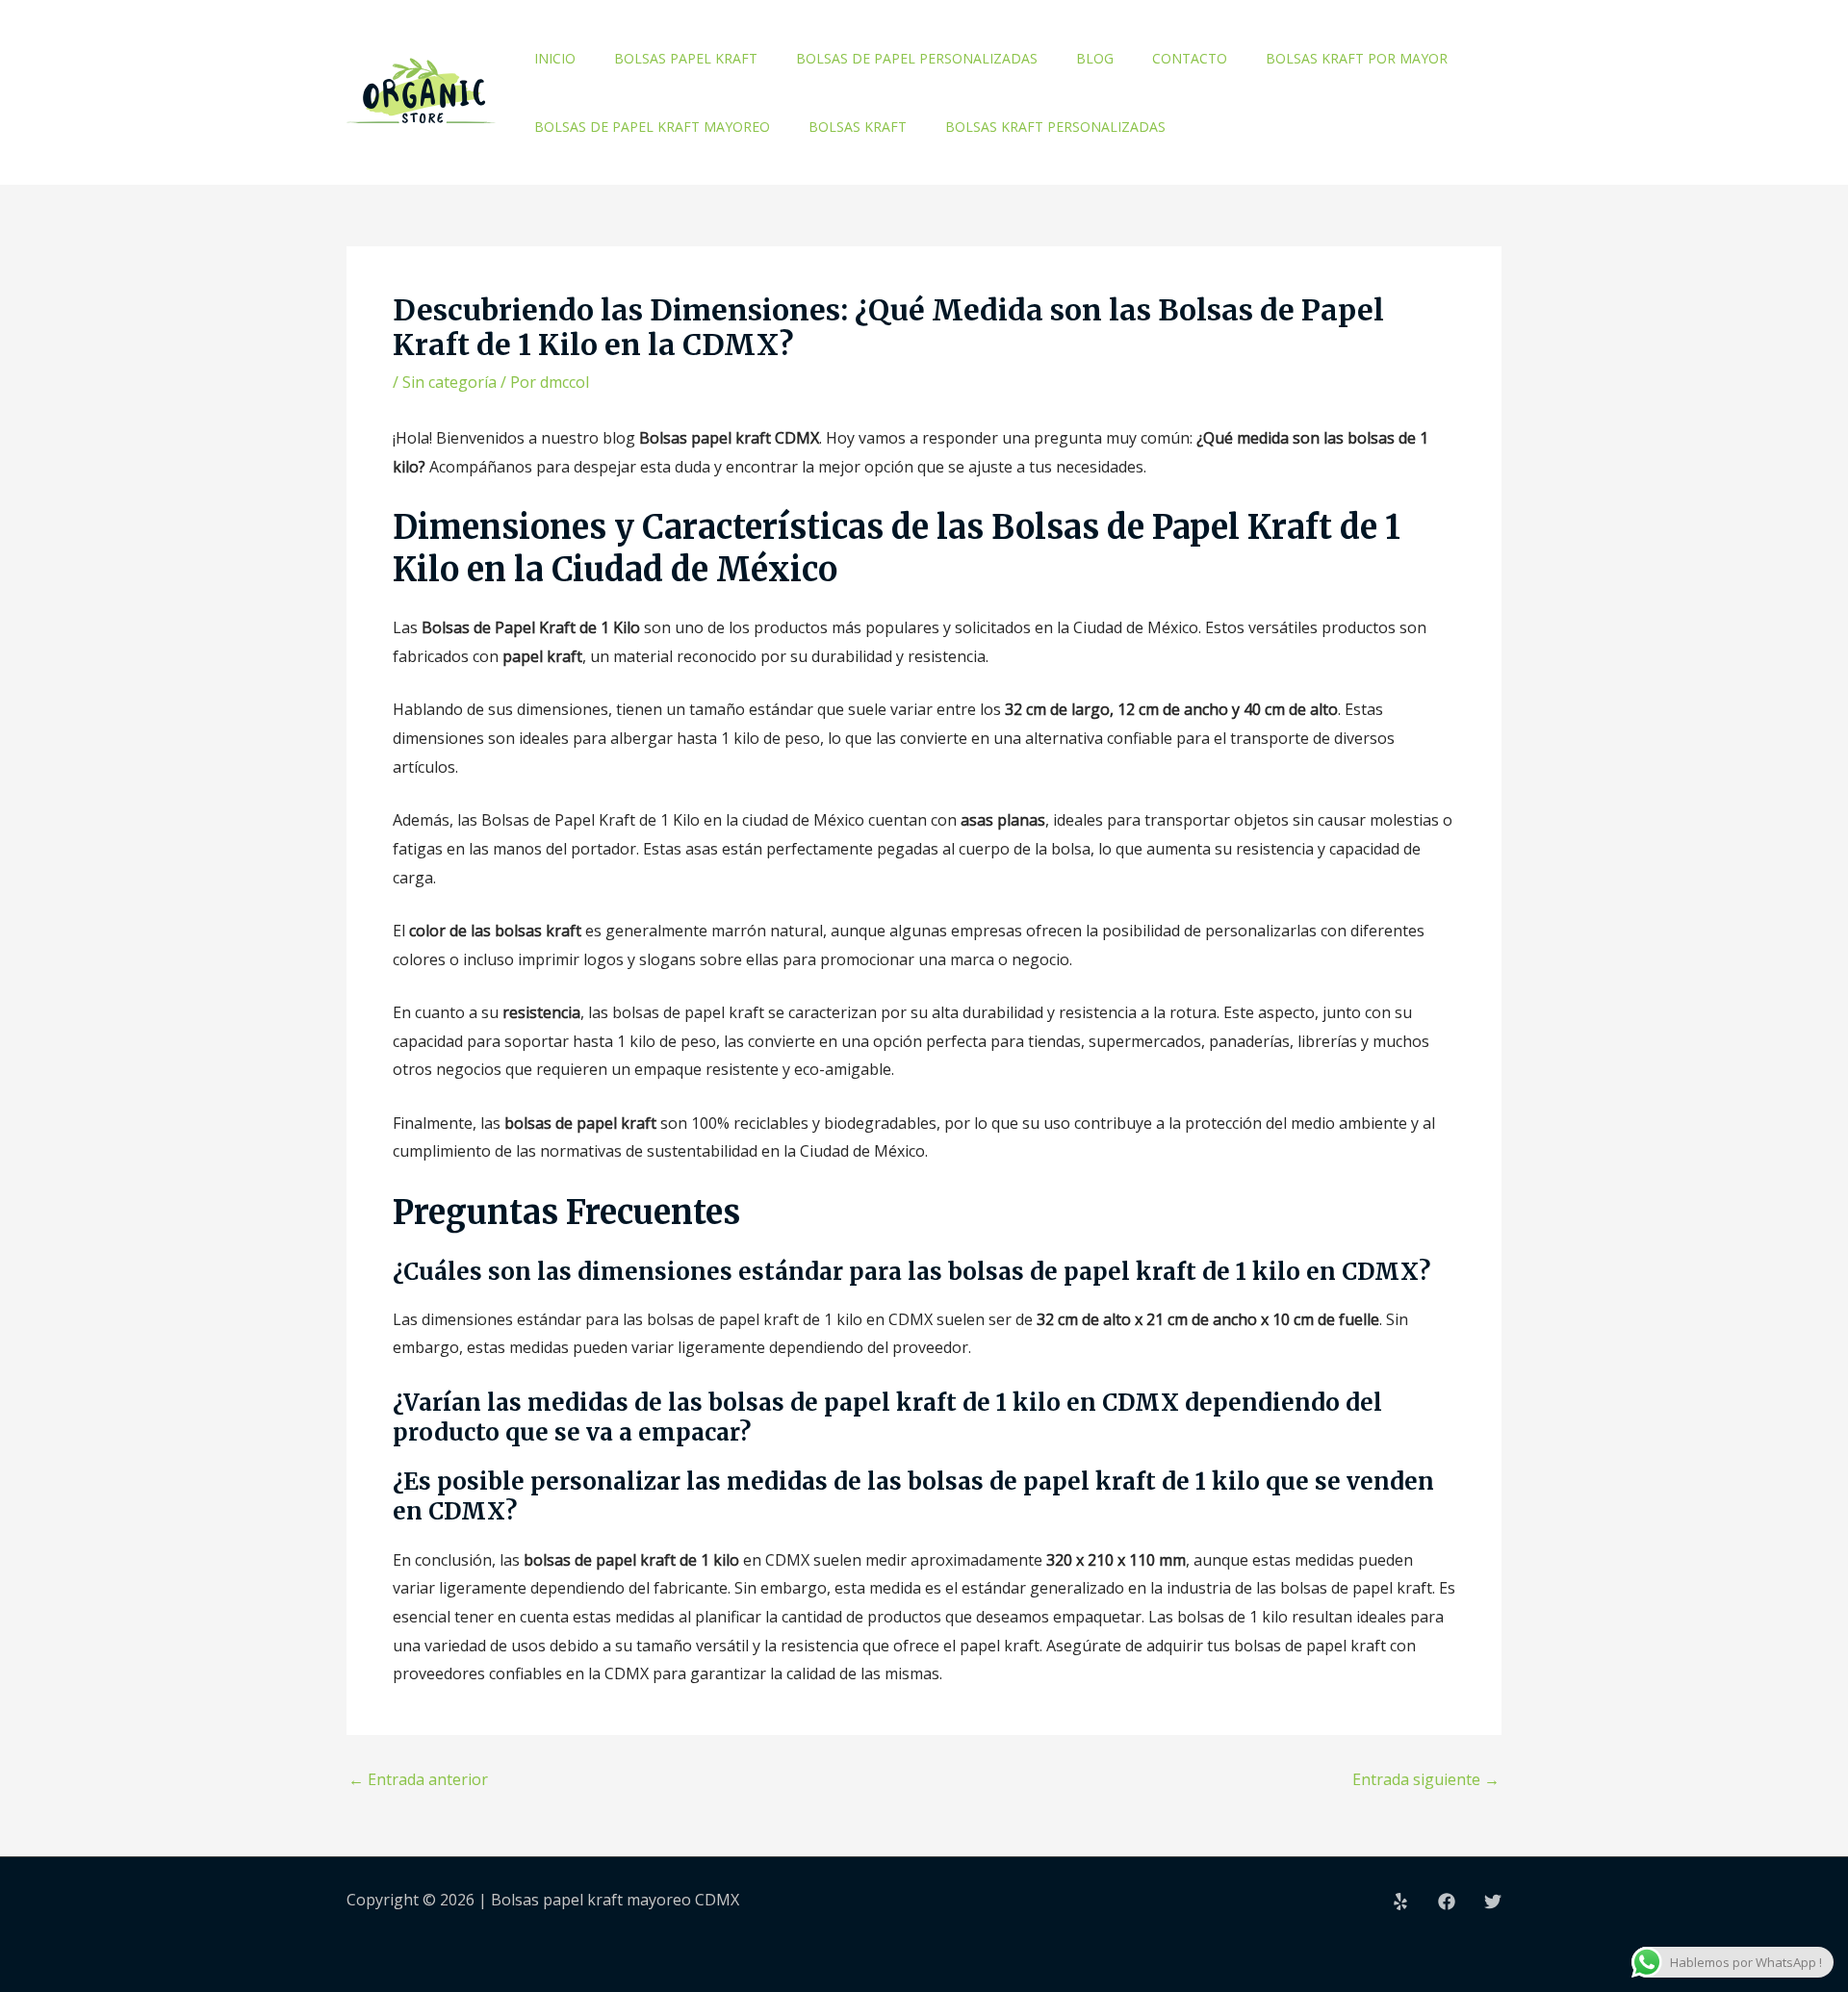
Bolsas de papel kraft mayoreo (652, 127)
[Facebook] (1447, 1902)
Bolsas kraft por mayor (1357, 58)
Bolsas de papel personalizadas (917, 58)
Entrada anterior (418, 1779)
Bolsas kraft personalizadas (1055, 127)
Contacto (1190, 58)
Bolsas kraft (858, 127)
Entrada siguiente (1426, 1779)
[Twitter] (1493, 1902)
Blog (1095, 58)
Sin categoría (449, 382)
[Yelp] (1400, 1902)
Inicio (555, 58)
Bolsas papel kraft (686, 58)
